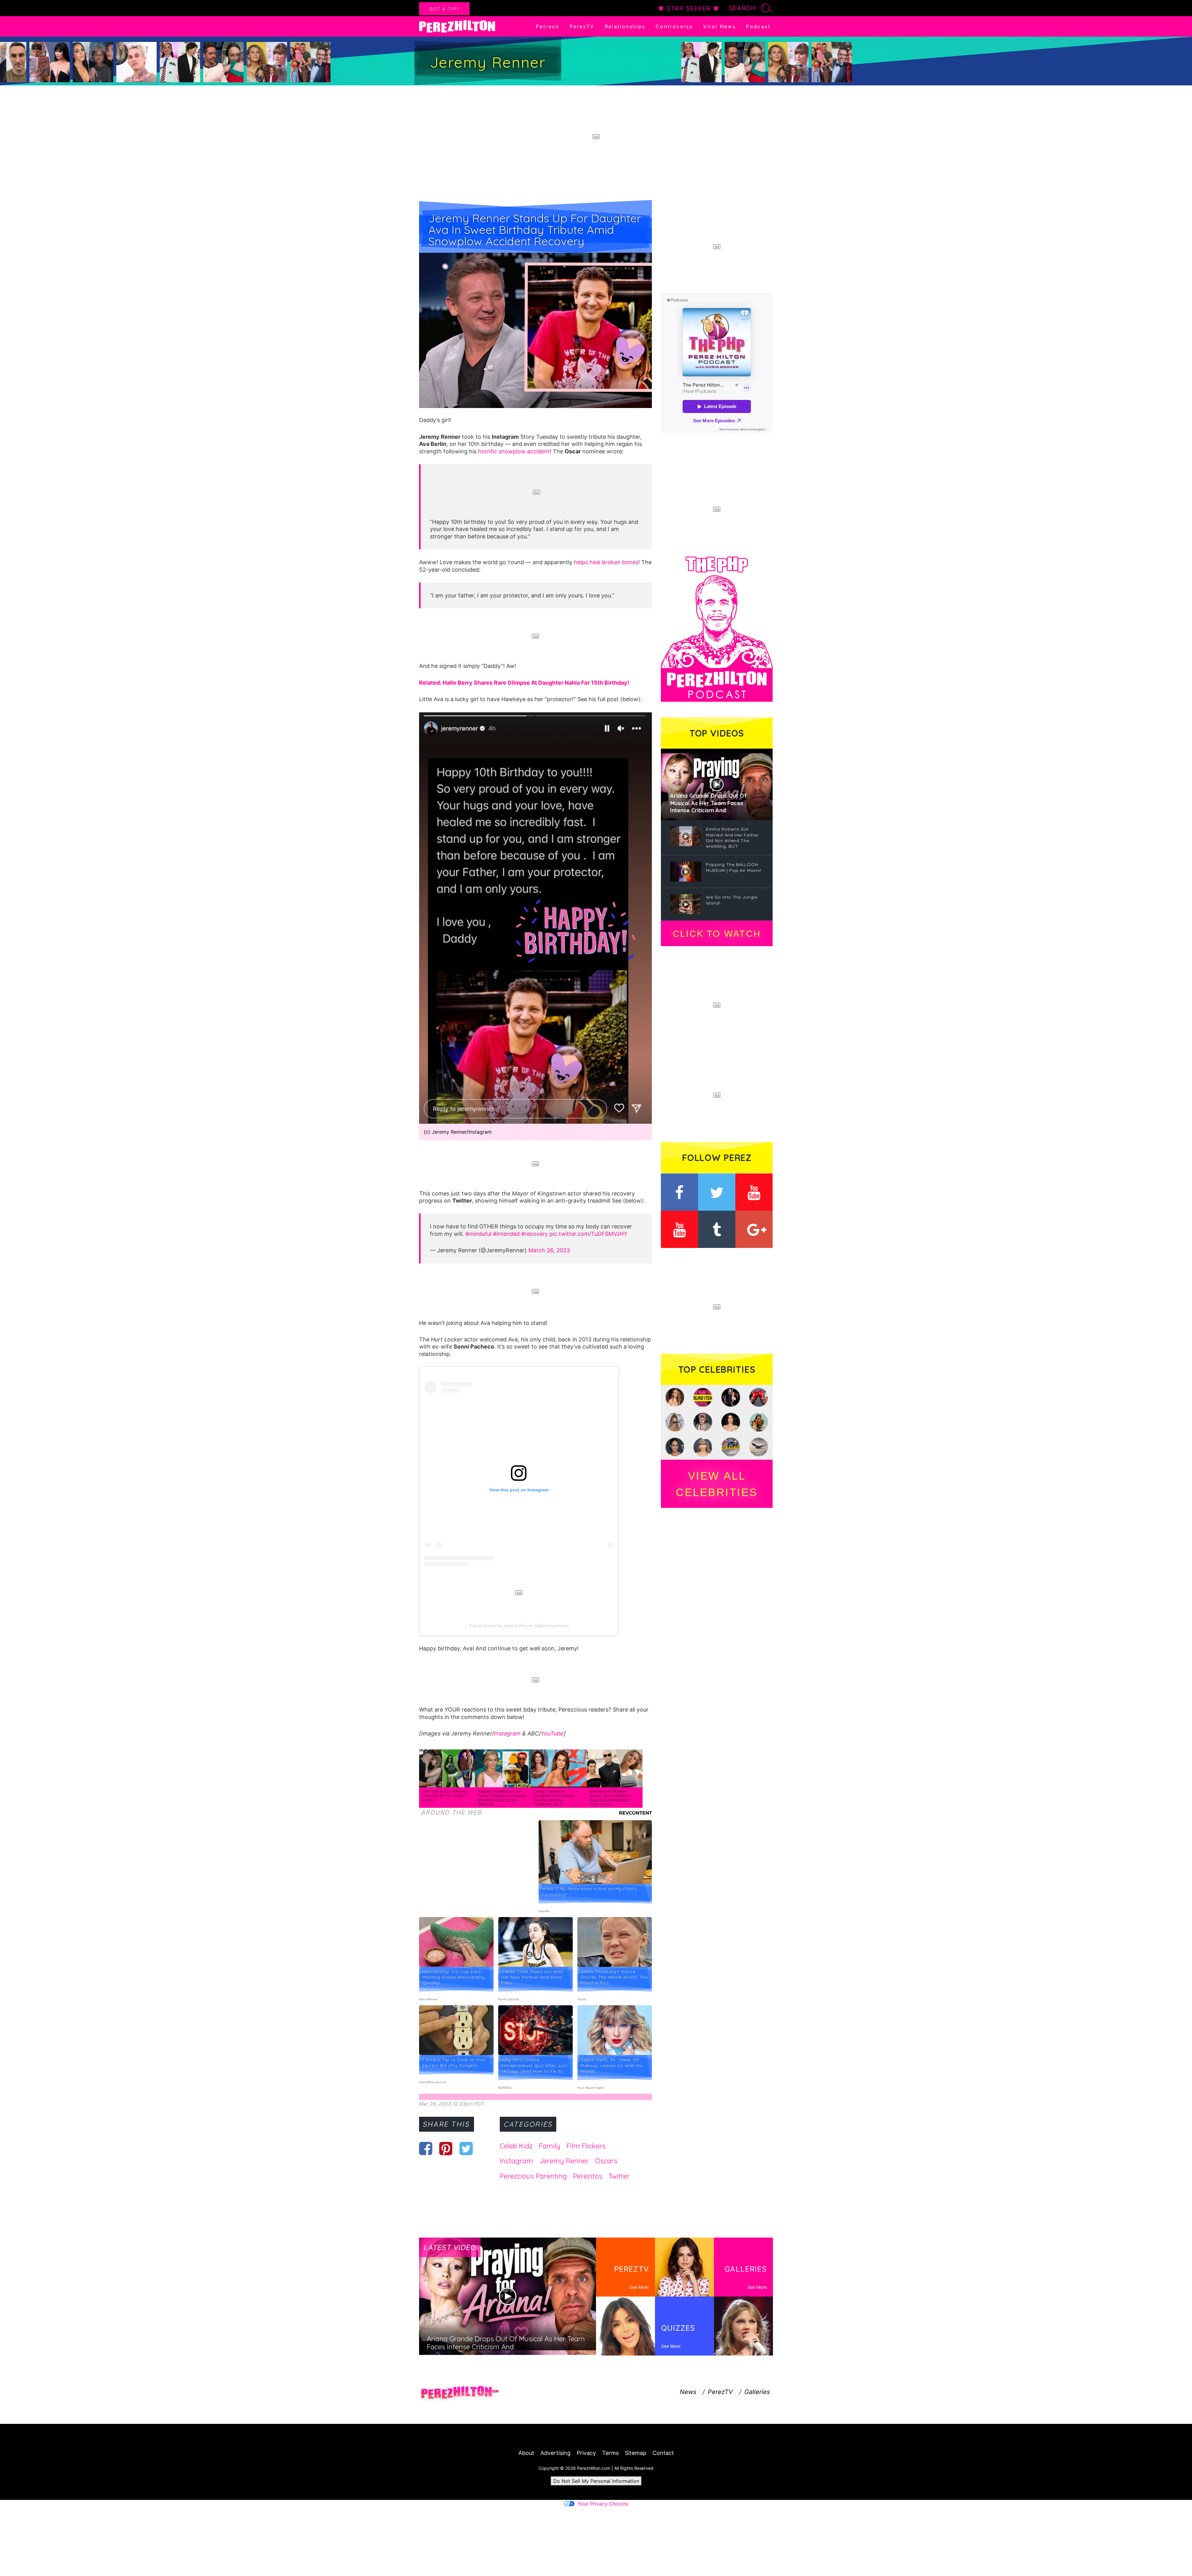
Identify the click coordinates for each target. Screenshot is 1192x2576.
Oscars (606, 2161)
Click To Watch (717, 934)
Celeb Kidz (516, 2146)
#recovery (535, 1234)
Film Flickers (586, 2146)
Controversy (674, 26)
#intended (506, 1234)
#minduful (478, 1234)
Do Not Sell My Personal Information (596, 2481)
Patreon (548, 26)
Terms (610, 2453)
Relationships (625, 26)
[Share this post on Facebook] (426, 2148)
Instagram (507, 1733)
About (526, 2453)
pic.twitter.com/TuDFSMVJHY (588, 1234)
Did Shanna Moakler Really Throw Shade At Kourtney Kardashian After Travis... (611, 1798)
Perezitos (588, 2176)
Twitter (619, 2176)
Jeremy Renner (564, 2161)
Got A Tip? (444, 9)
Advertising (555, 2453)
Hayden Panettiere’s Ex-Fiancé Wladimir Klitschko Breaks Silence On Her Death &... (502, 1798)
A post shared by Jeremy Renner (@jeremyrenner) (519, 1626)
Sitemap (636, 2453)
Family (550, 2146)
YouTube (552, 1733)
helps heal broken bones (606, 562)
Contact (663, 2453)
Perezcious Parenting (533, 2176)
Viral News (719, 26)
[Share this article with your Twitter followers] (466, 2148)
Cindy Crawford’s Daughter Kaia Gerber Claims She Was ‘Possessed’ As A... (555, 1798)
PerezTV (582, 26)
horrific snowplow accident (514, 451)
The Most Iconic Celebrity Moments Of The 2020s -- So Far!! (445, 1796)
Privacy (586, 2453)
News (688, 2392)
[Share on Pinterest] (446, 2148)
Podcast (758, 26)
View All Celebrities (717, 1484)
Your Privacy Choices (603, 2504)
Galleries (757, 2392)
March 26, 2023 (549, 1250)
